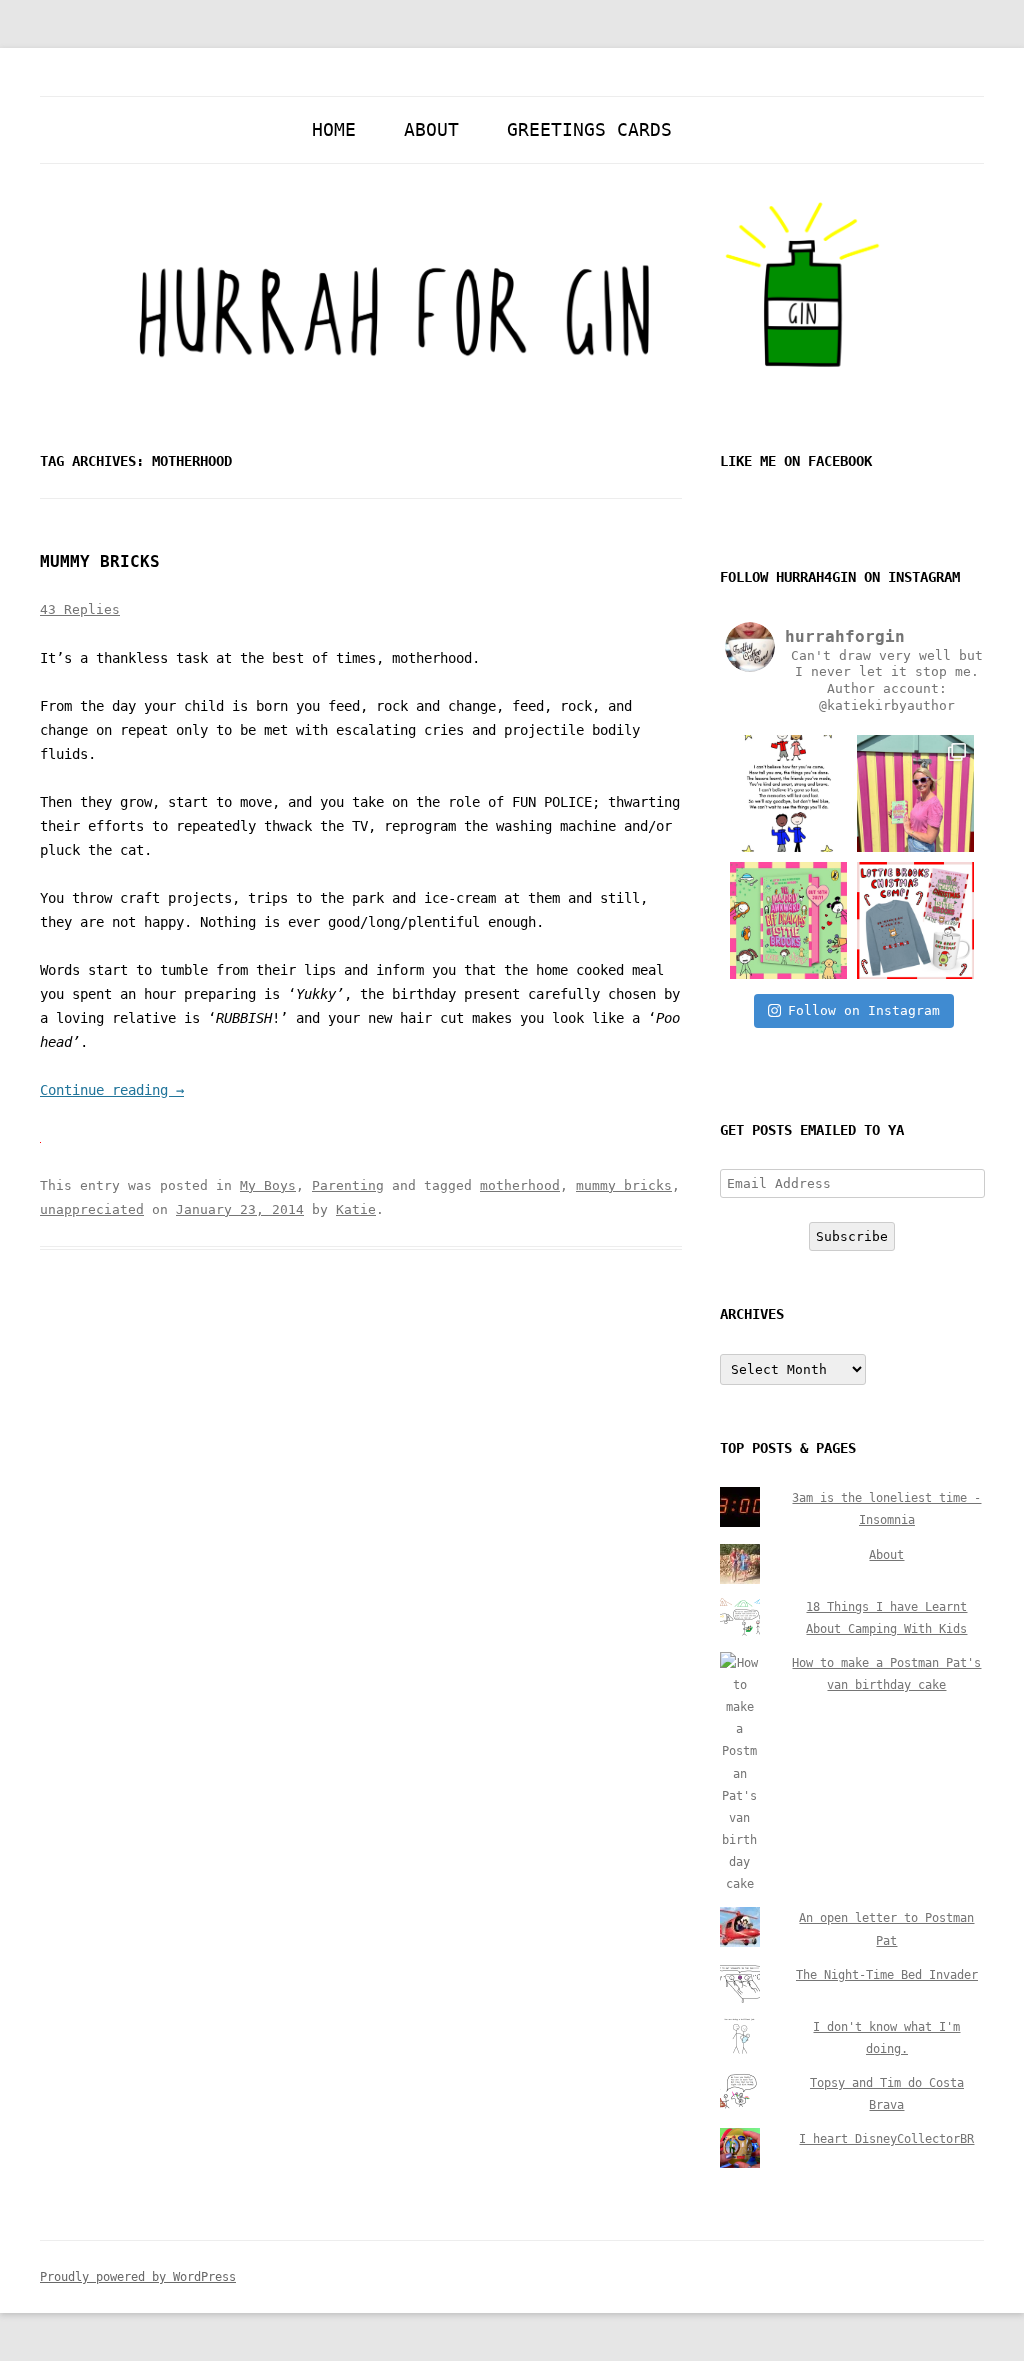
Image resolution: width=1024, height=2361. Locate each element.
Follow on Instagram (864, 1010)
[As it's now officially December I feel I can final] (915, 920)
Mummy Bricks (100, 561)
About (431, 129)
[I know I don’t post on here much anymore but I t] (788, 793)
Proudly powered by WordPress (138, 2277)
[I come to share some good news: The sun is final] (915, 793)
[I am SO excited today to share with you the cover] (788, 920)
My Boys (268, 1185)
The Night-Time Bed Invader (887, 1975)
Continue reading (112, 1090)
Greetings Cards (589, 129)
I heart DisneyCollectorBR (886, 2139)
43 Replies (80, 609)
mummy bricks (624, 1185)
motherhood (520, 1185)
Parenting (348, 1185)
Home (334, 129)
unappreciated (92, 1209)
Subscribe (852, 1236)
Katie (356, 1209)
